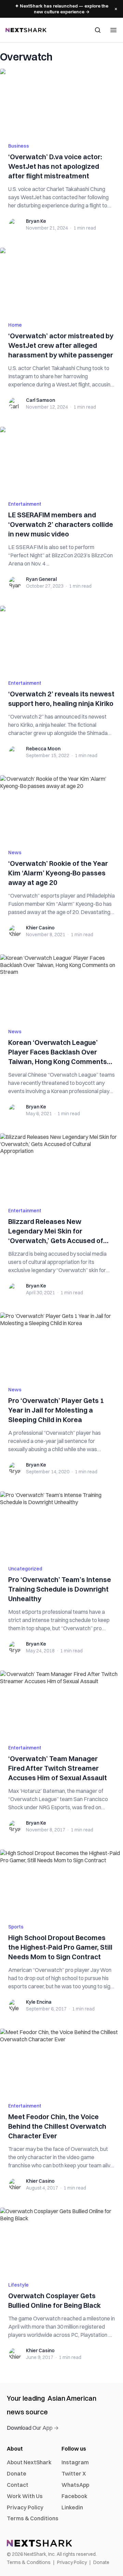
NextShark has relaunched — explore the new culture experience (62, 9)
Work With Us (25, 2496)
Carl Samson (40, 400)
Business (19, 146)
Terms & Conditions (33, 2518)
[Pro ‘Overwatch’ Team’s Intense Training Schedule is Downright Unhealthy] (61, 1524)
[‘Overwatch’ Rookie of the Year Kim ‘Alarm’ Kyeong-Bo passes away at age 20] (61, 808)
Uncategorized (25, 1569)
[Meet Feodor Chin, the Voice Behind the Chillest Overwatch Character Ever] (61, 2061)
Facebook (74, 2496)
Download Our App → (33, 2428)
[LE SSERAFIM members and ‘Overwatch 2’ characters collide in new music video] (61, 460)
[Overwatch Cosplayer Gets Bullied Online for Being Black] (61, 2240)
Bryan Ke (36, 221)
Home (15, 325)
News (15, 853)
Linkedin (72, 2507)
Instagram (75, 2462)
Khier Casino (40, 928)
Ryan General (41, 579)
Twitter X (74, 2473)
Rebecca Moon (43, 749)
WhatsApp (75, 2485)
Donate (17, 2473)
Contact (18, 2485)
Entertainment (25, 504)
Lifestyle (18, 2285)
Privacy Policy (25, 2507)
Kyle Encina (39, 2002)
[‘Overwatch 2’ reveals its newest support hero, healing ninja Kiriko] (61, 639)
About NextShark (29, 2462)
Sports (16, 1927)
